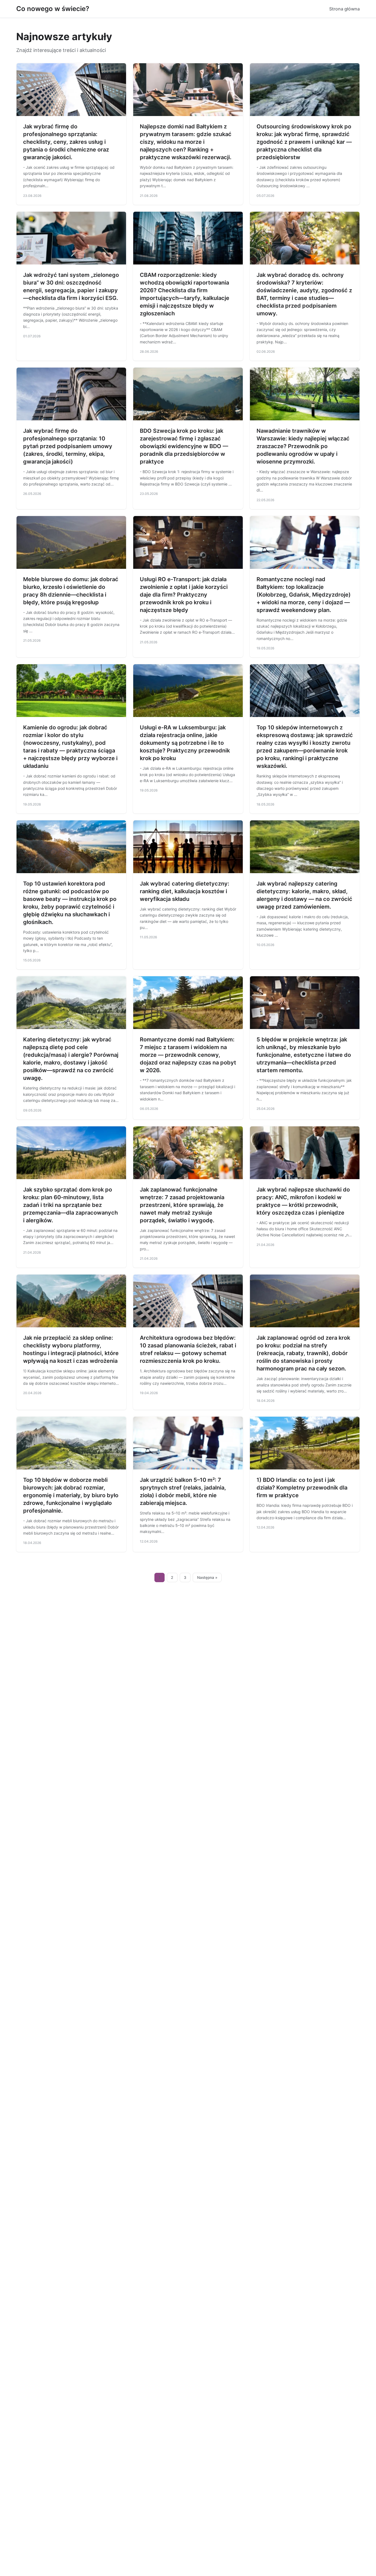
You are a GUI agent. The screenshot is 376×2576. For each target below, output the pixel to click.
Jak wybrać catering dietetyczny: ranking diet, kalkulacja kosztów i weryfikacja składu (185, 891)
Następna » (207, 1577)
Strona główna (344, 9)
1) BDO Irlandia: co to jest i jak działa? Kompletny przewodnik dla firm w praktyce (302, 1488)
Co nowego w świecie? (53, 9)
